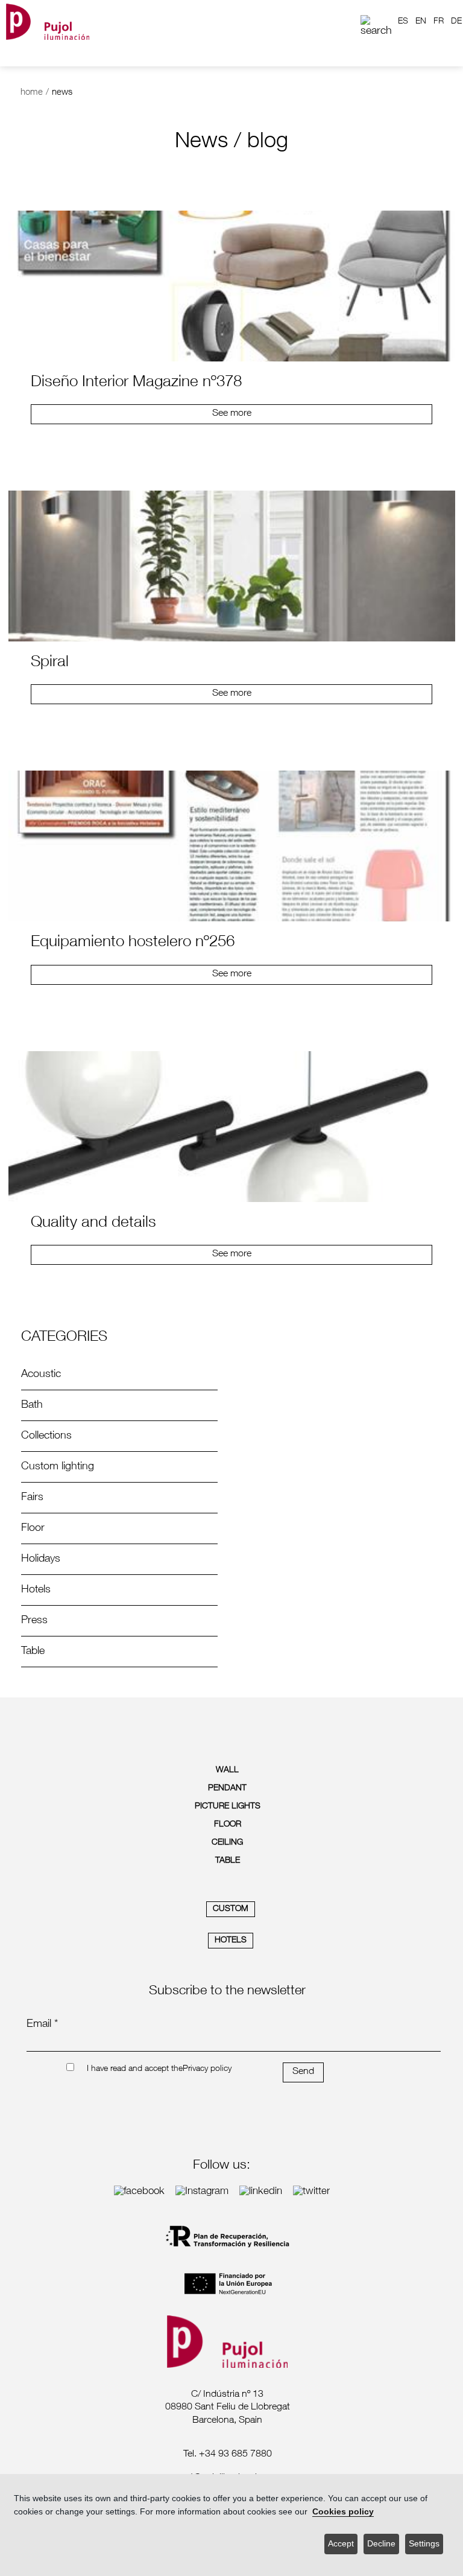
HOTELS (231, 1941)
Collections (46, 1436)
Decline (381, 2544)
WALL (227, 1770)
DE (456, 22)
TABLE (228, 1861)
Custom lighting (58, 1467)
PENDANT (227, 1789)
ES (403, 22)
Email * (42, 2024)
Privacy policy (207, 2069)
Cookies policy (343, 2512)
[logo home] (48, 21)
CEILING (227, 1843)
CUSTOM (231, 1909)
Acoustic (41, 1375)
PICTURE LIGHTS (228, 1807)
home (32, 93)
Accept (341, 2544)
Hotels (36, 1590)
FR (439, 22)
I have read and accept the (135, 2069)
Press (34, 1621)
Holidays (41, 1559)
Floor (33, 1528)
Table (33, 1652)
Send (303, 2072)
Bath (32, 1405)
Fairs (32, 1498)
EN (421, 22)
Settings (424, 2544)
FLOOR (228, 1825)
